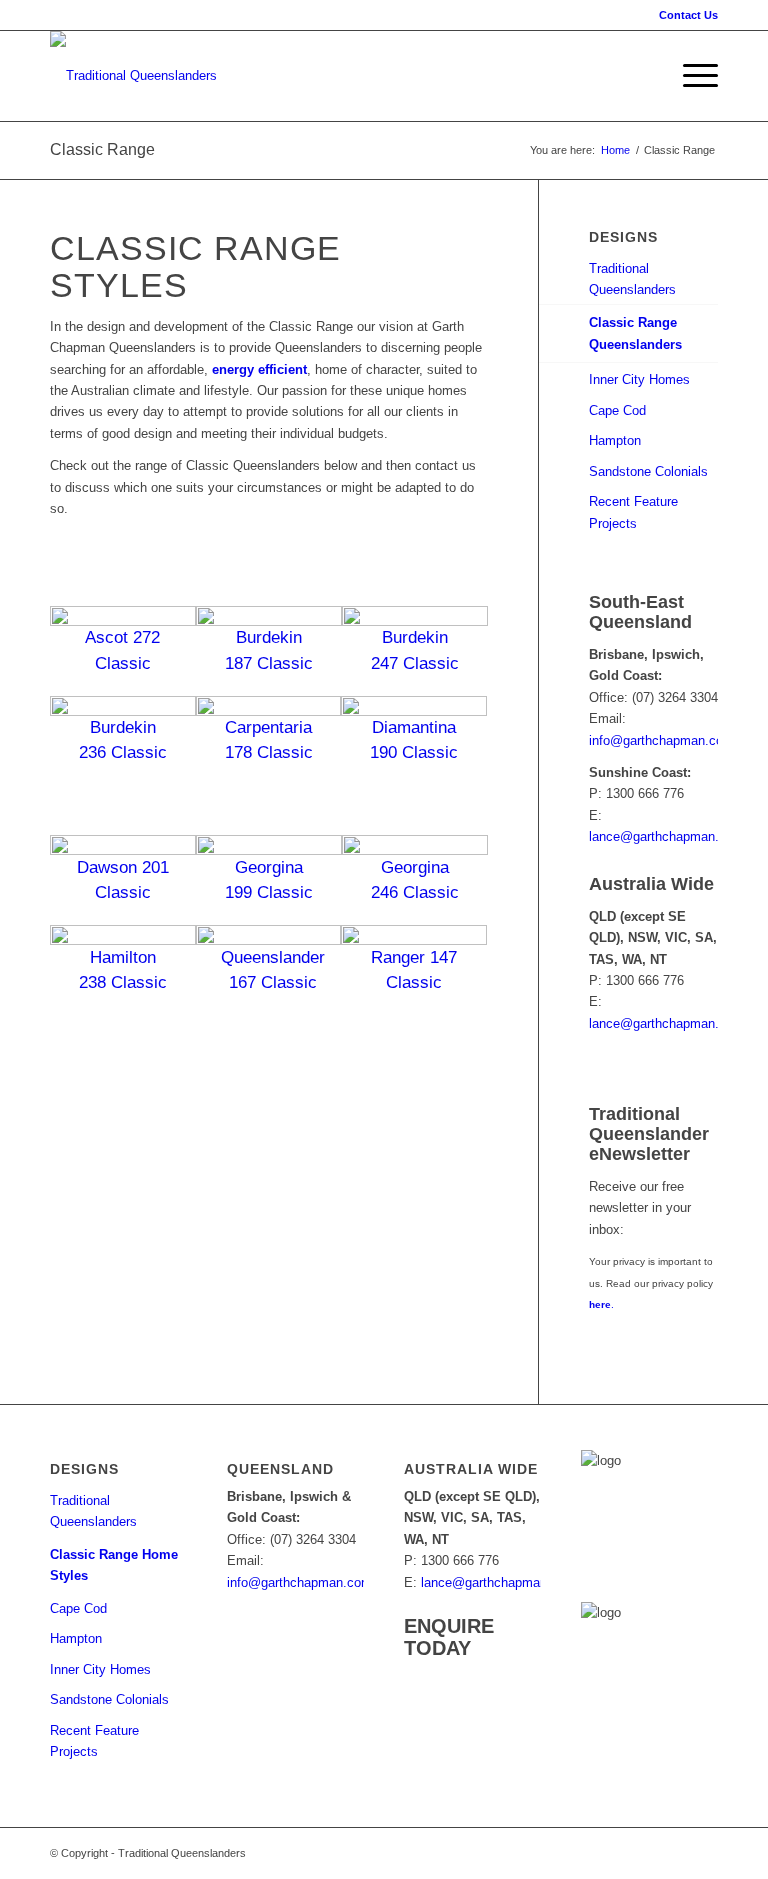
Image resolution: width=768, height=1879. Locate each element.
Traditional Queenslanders (632, 279)
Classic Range (102, 149)
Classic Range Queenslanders (635, 333)
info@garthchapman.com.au (670, 740)
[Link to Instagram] (703, 1853)
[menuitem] (683, 15)
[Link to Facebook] (613, 1853)
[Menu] (690, 76)
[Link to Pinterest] (643, 1853)
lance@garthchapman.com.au (675, 836)
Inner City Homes (639, 379)
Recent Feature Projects (633, 512)
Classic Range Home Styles (114, 1565)
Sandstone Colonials (648, 471)
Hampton (615, 440)
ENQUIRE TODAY (449, 1637)
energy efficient (259, 369)
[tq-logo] (133, 76)
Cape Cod (617, 410)
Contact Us (688, 15)
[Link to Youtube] (673, 1853)
